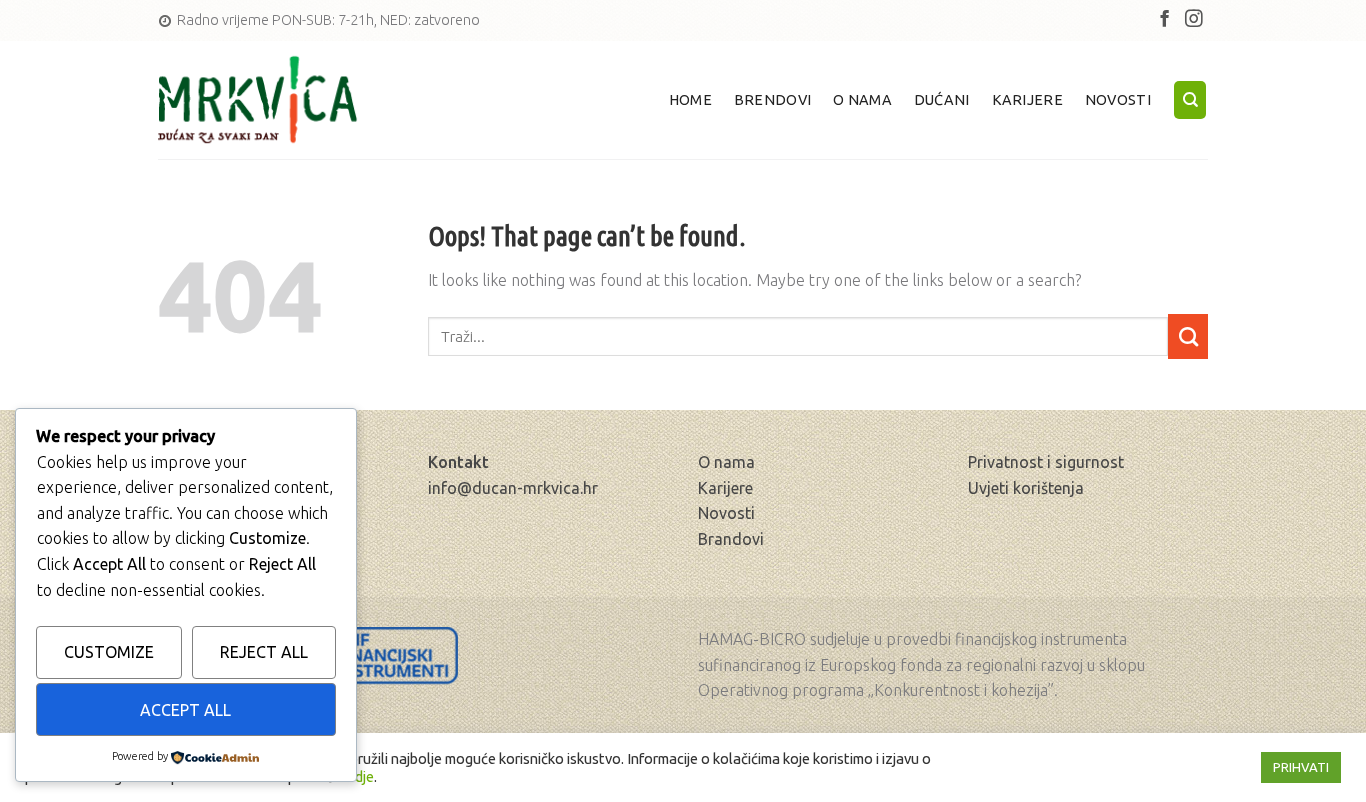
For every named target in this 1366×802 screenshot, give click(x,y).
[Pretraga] (1190, 99)
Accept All (185, 710)
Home (690, 100)
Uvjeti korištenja (1026, 488)
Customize (109, 652)
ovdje (356, 776)
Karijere (1027, 100)
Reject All (264, 652)
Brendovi (772, 100)
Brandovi (731, 539)
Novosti (1118, 100)
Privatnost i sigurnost (1046, 462)
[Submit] (1188, 336)
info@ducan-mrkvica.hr (513, 488)
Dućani (942, 100)
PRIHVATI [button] (1301, 767)
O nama (862, 100)
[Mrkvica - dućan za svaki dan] (258, 100)
